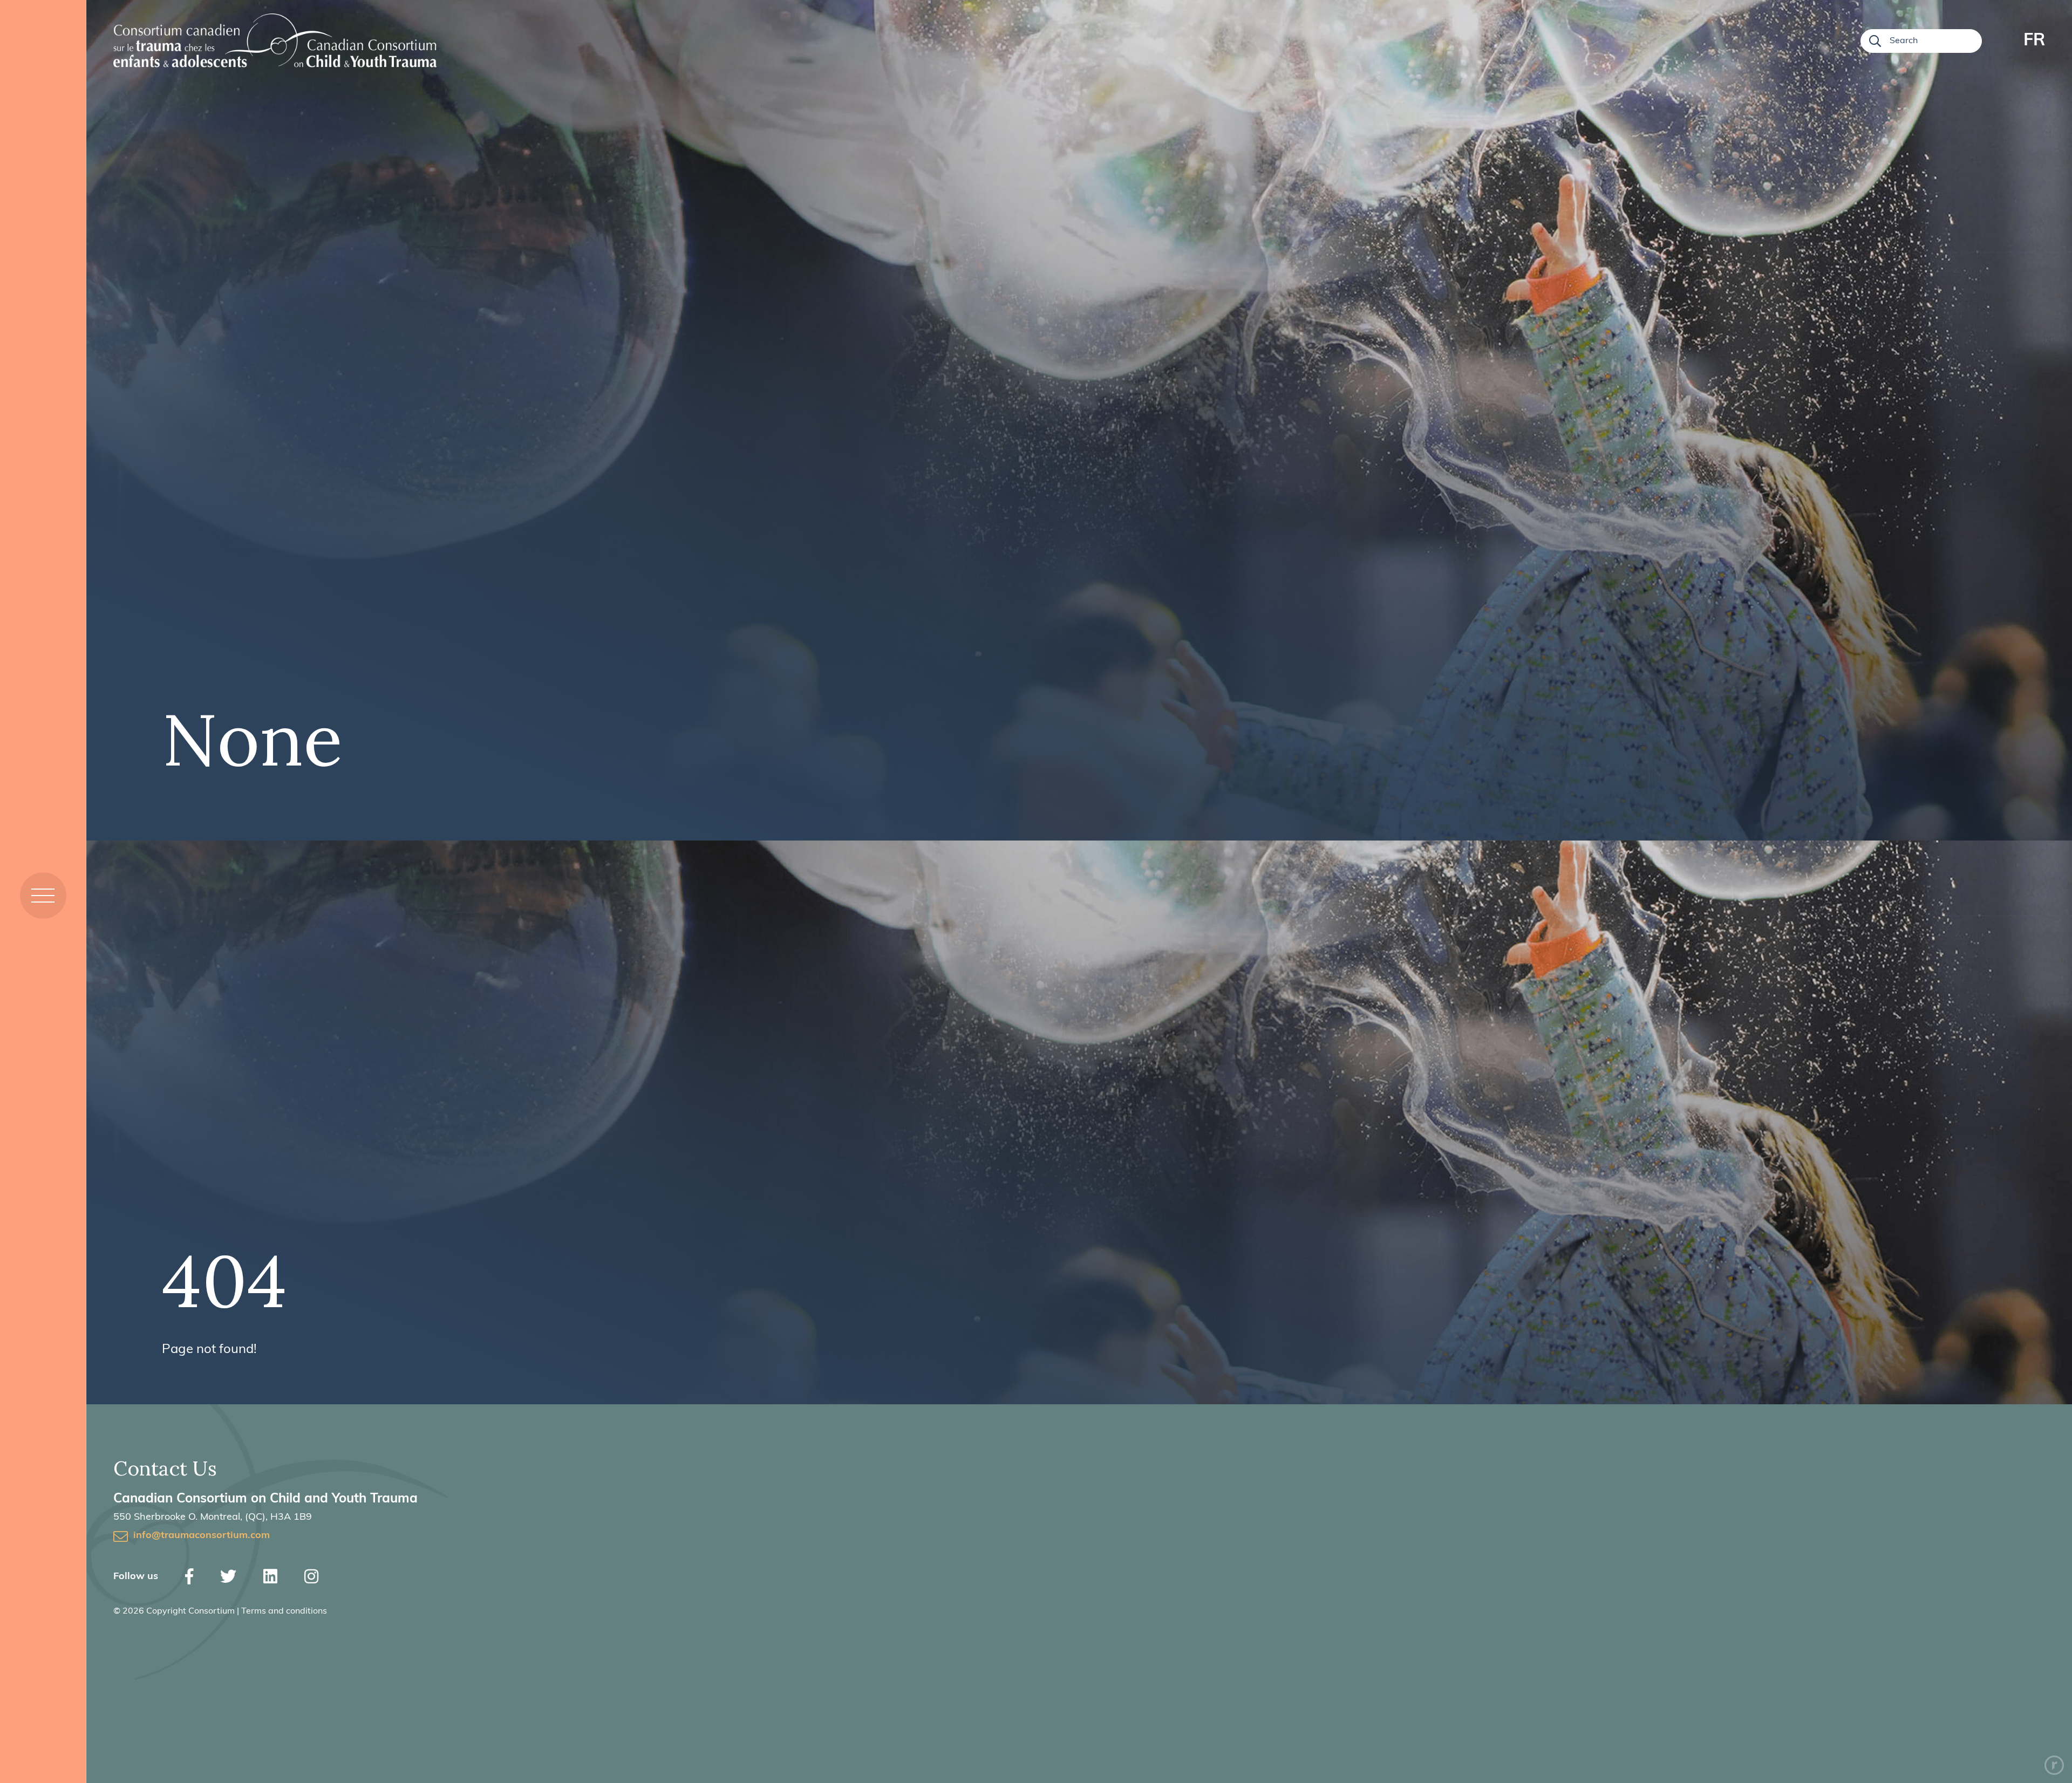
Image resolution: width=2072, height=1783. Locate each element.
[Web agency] (2054, 1765)
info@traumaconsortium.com (202, 1536)
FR (2034, 41)
